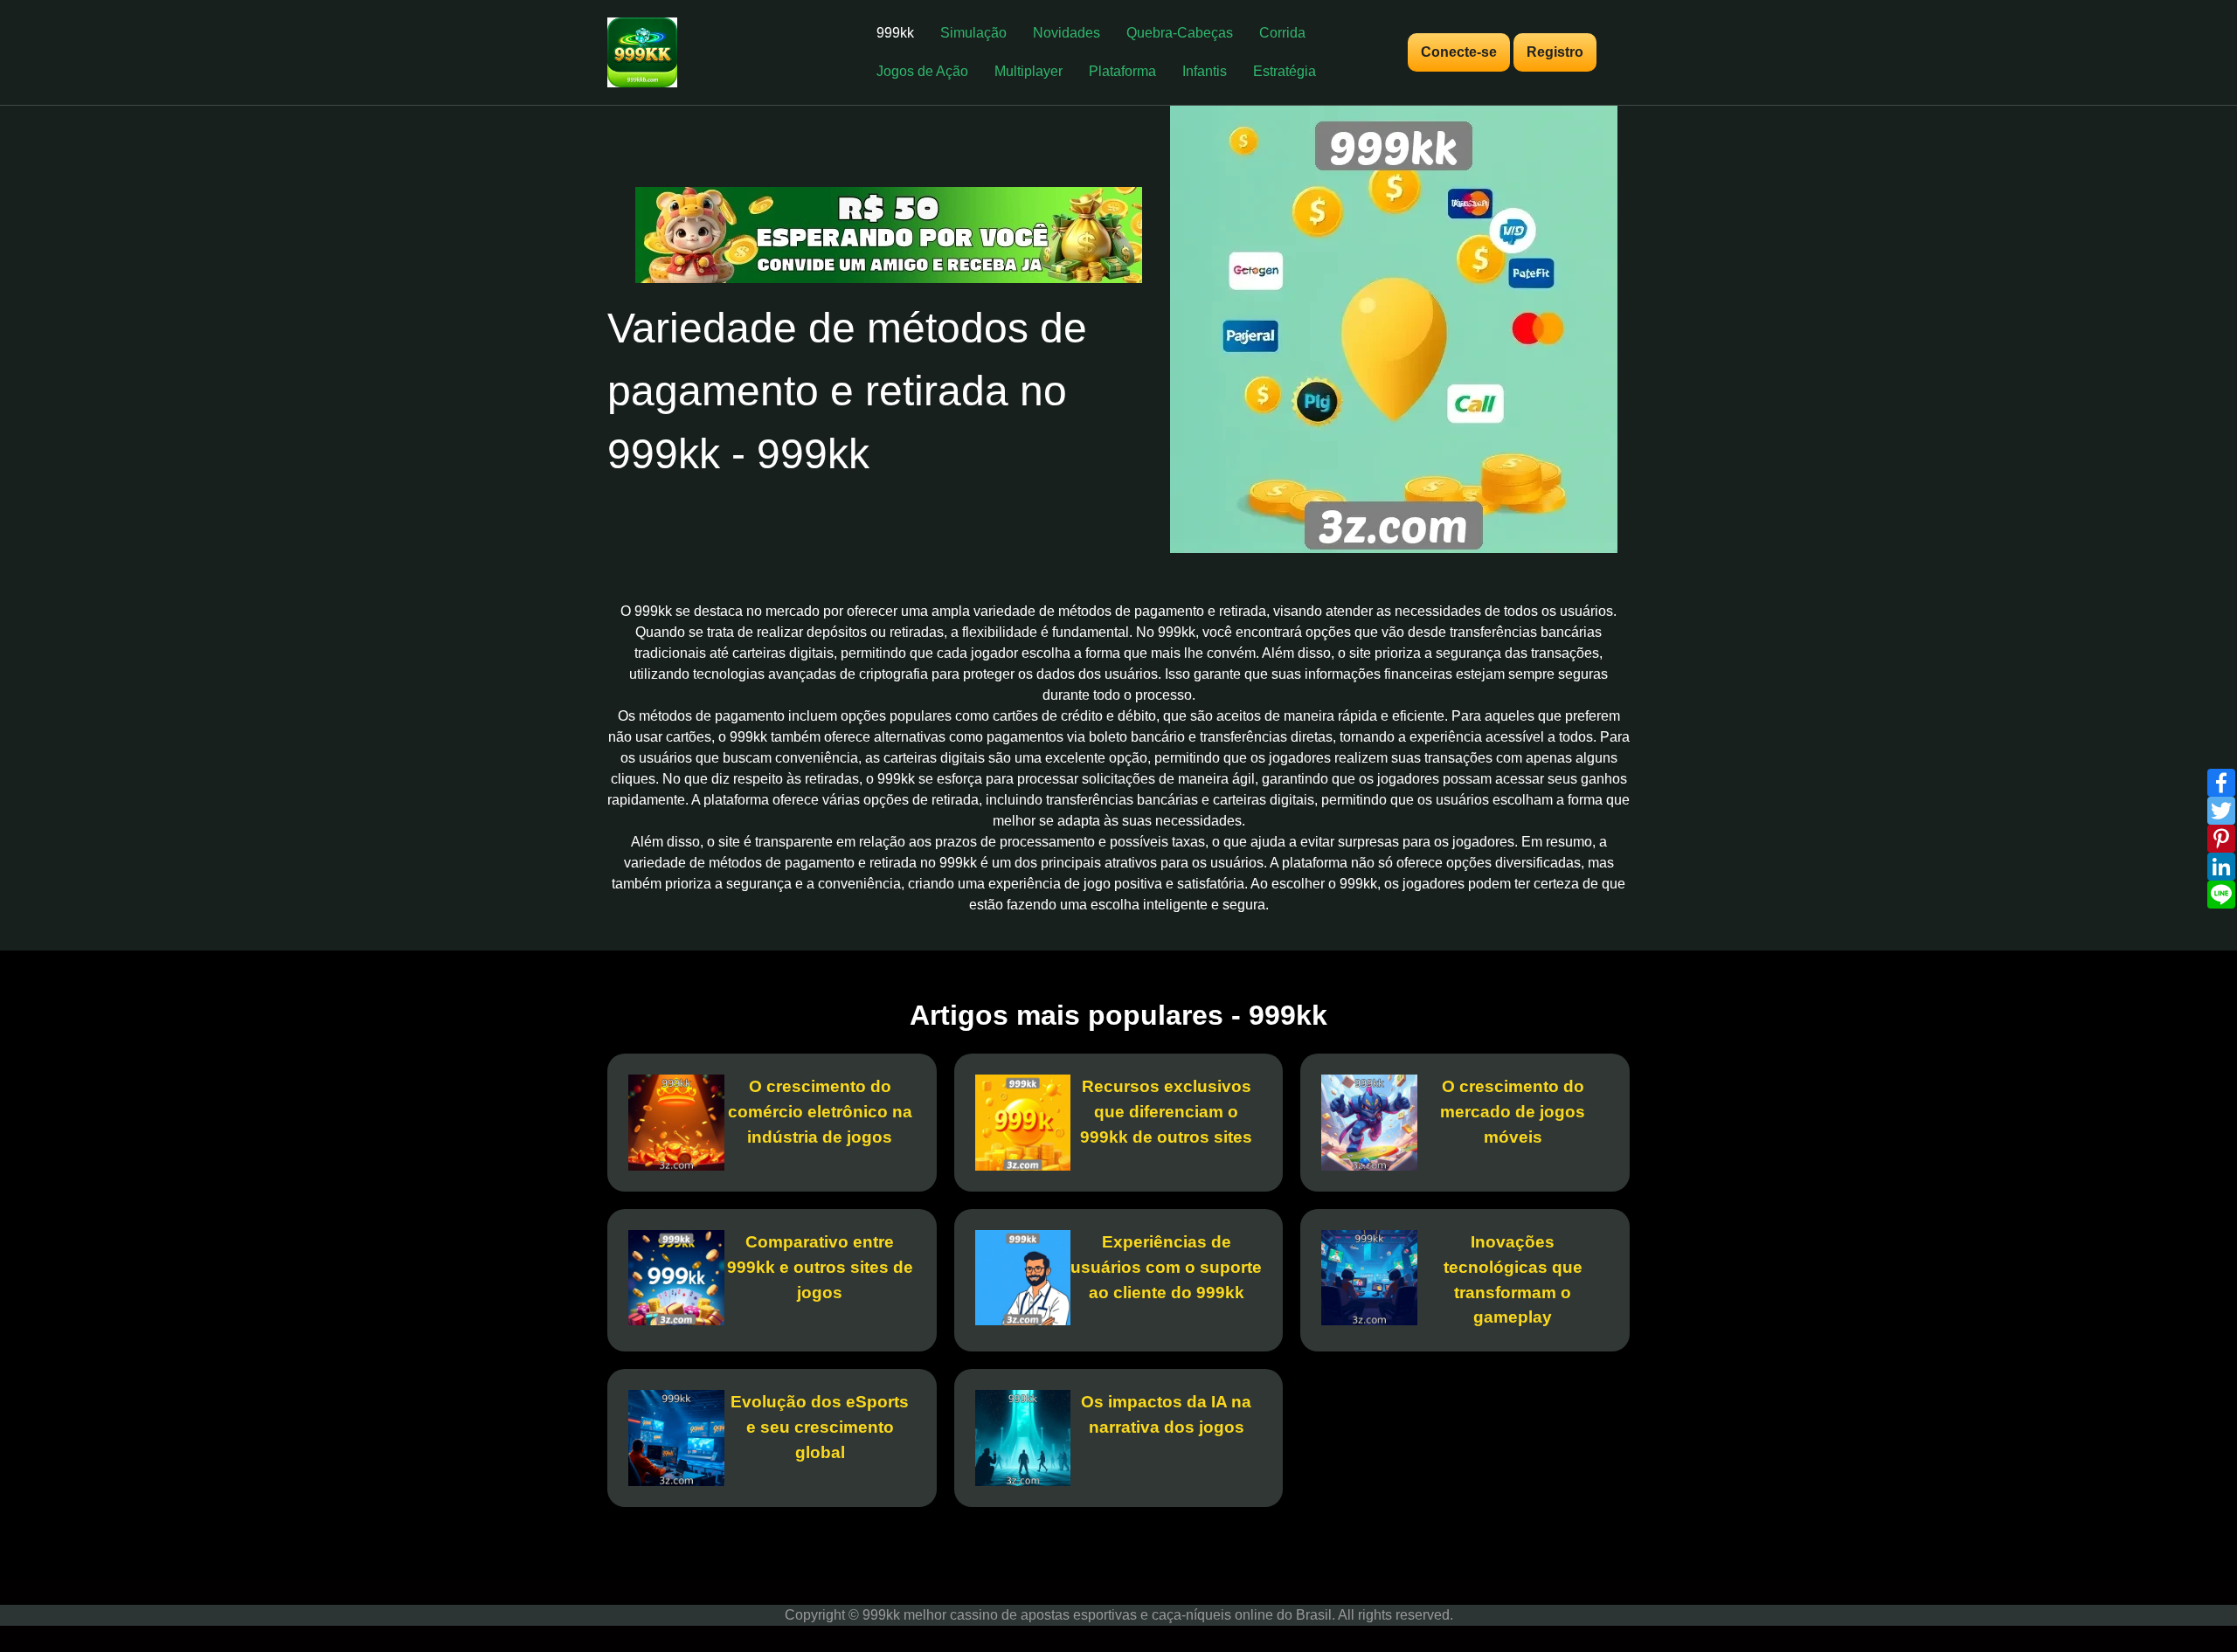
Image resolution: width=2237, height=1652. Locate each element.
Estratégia (1285, 71)
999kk (895, 33)
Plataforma (1122, 71)
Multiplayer (1028, 71)
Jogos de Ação (922, 71)
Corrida (1282, 33)
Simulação (973, 33)
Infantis (1205, 71)
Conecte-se (1459, 52)
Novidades (1067, 33)
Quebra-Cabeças (1180, 33)
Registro (1555, 52)
